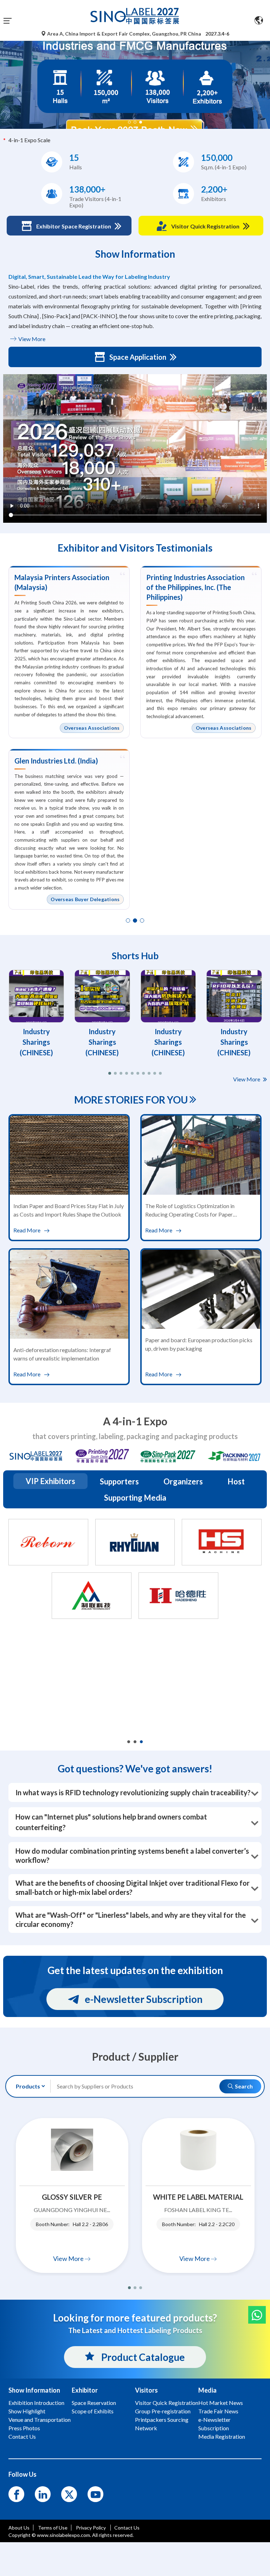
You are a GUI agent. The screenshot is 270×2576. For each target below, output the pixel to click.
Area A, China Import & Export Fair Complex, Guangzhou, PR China (124, 34)
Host (236, 1481)
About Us (19, 2528)
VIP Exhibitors (50, 1481)
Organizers (183, 1481)
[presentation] (6, 76)
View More (31, 339)
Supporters (119, 1481)
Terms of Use (53, 2528)
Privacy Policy (91, 2528)
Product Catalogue (142, 2357)
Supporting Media (135, 1498)
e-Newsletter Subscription (144, 1999)
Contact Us (127, 2528)
